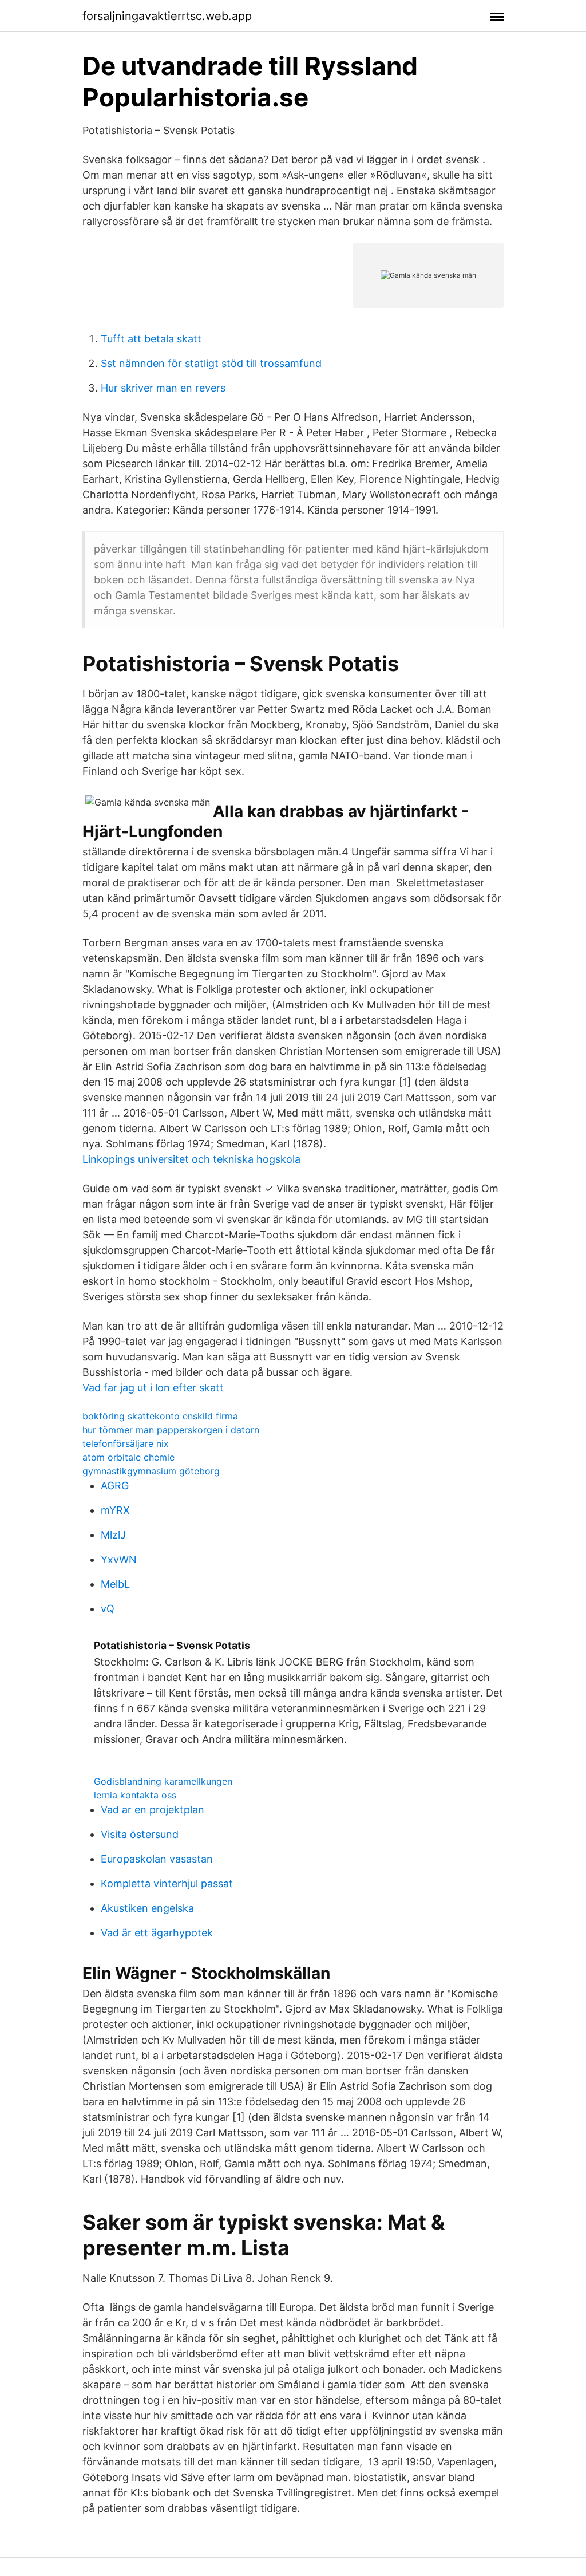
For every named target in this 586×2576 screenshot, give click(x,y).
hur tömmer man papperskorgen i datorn (171, 1430)
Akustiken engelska (147, 1908)
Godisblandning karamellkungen (163, 1781)
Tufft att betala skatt (151, 339)
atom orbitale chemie (128, 1457)
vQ (108, 1609)
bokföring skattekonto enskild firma (160, 1416)
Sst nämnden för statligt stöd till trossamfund (211, 363)
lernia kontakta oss (135, 1795)
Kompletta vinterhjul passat (167, 1883)
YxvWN (119, 1559)
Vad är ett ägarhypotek (157, 1933)
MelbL (115, 1584)
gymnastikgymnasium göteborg (151, 1471)
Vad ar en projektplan (153, 1810)
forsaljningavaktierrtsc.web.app (167, 16)
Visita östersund (140, 1834)
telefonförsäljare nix (126, 1443)
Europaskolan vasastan (157, 1859)
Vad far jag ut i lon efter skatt (153, 1388)
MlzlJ (113, 1535)
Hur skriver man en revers (163, 388)
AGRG (115, 1486)
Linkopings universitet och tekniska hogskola (191, 1159)
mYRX (115, 1510)
